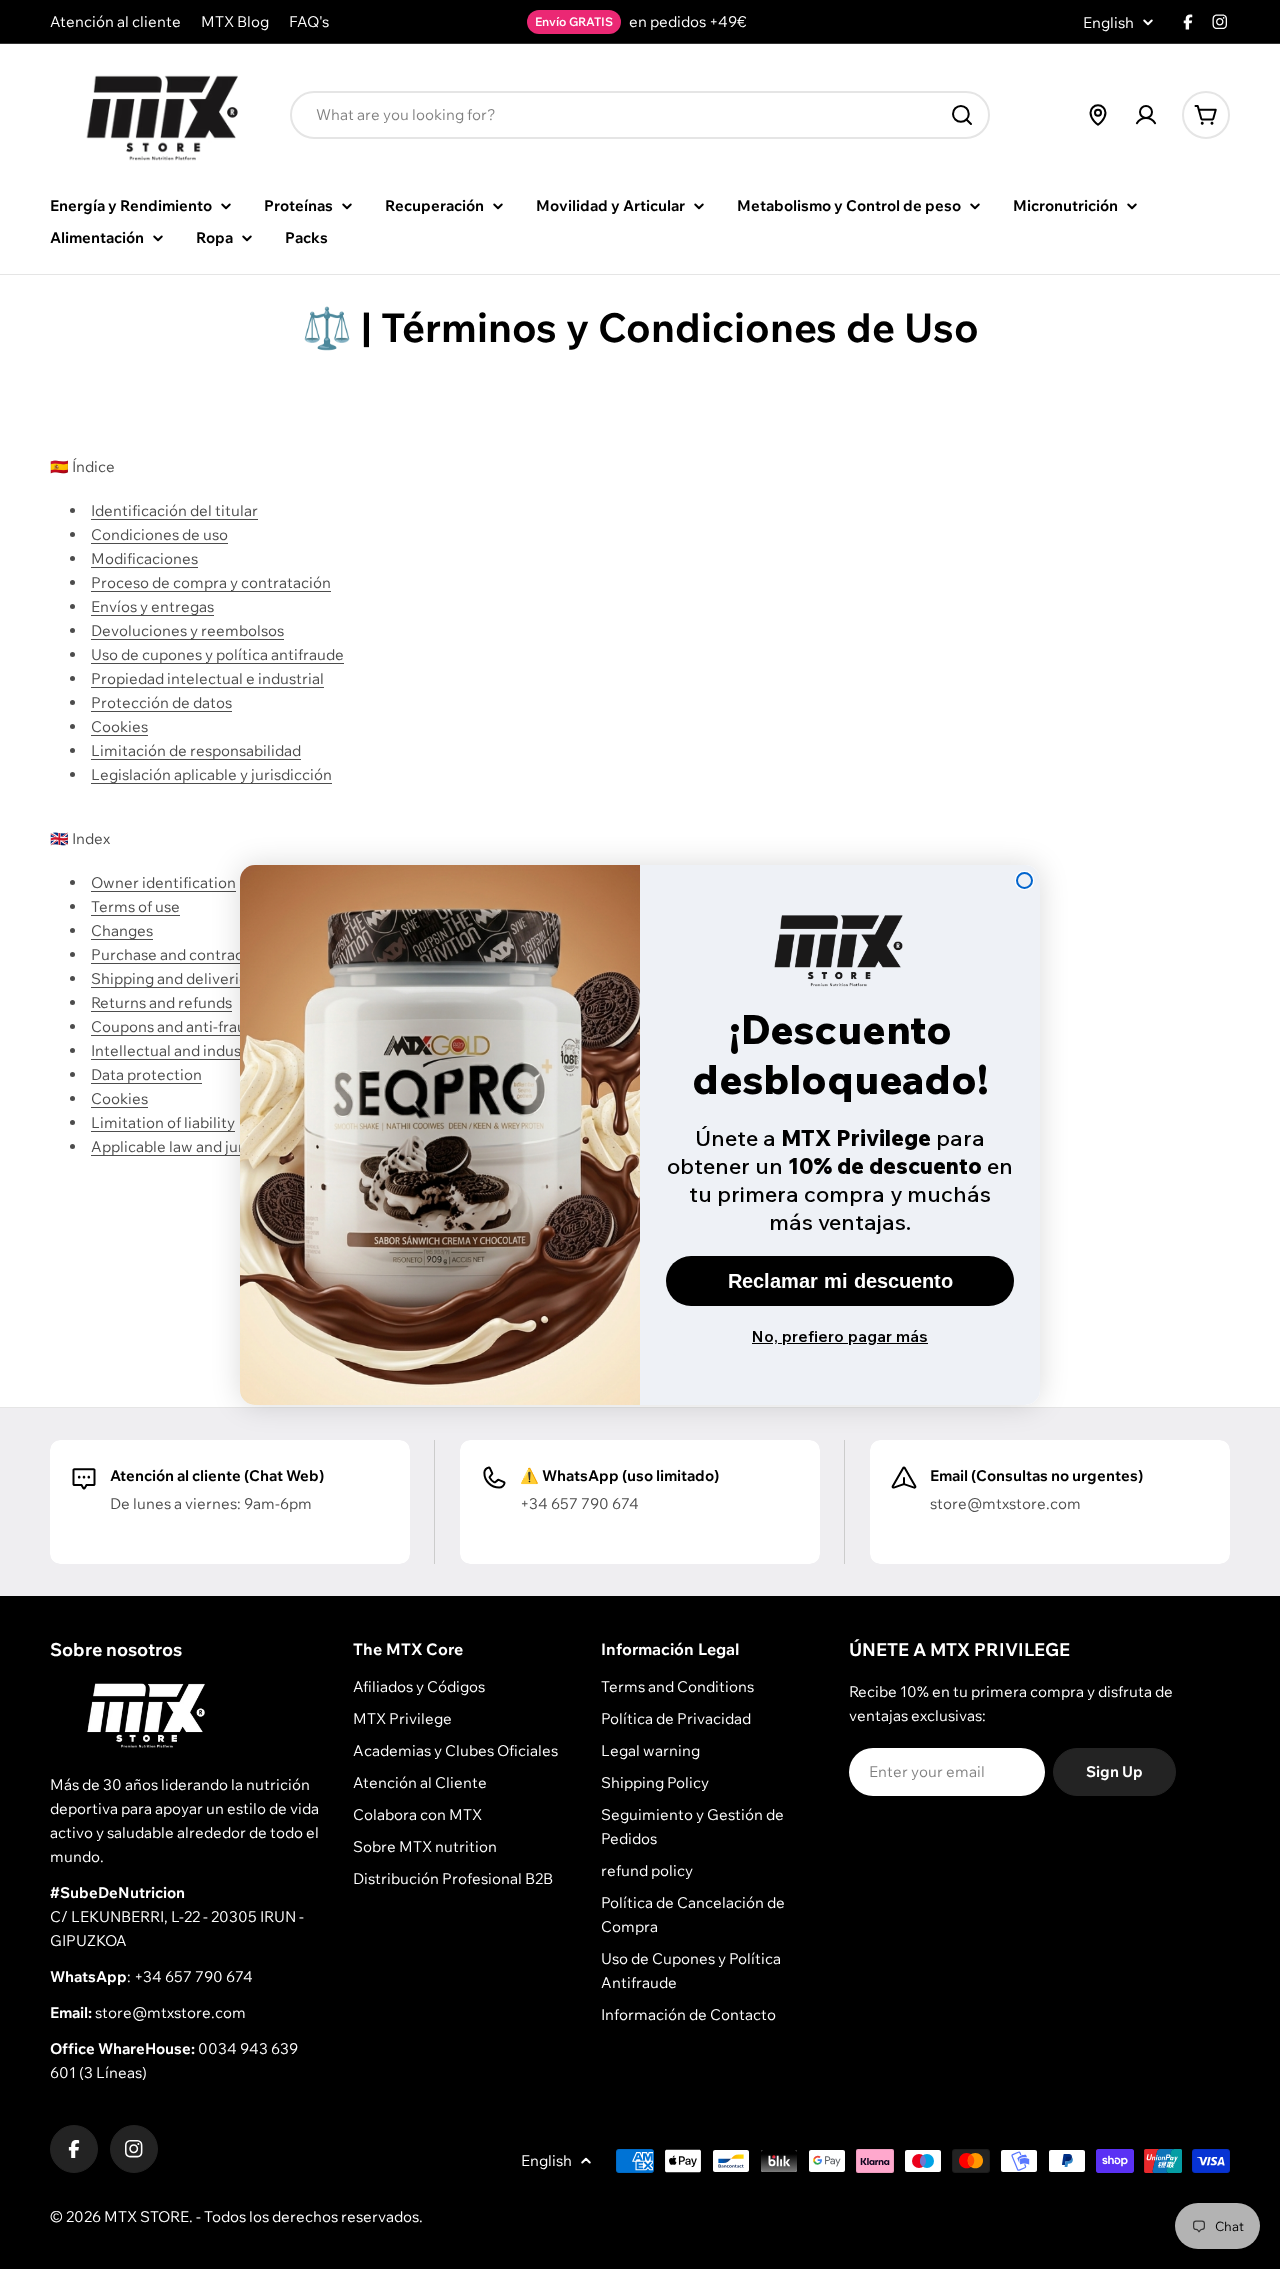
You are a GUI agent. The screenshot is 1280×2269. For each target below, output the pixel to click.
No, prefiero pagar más (840, 1336)
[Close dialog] (1024, 880)
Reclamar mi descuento (840, 1281)
